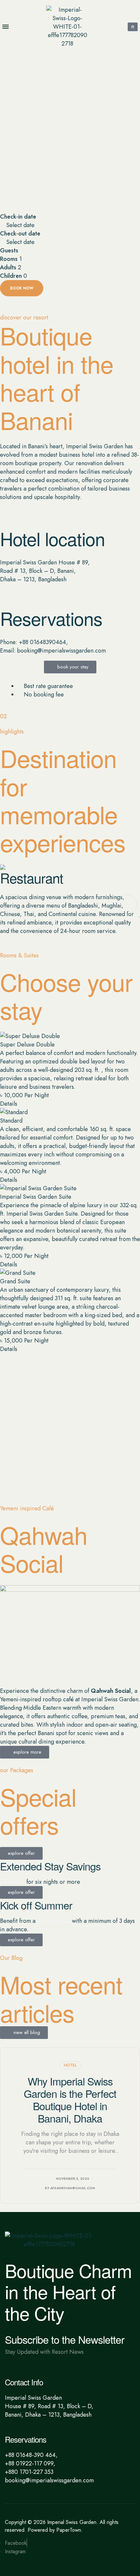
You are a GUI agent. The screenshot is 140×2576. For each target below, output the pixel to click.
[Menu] (8, 27)
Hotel (70, 2065)
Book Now (22, 288)
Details (9, 1104)
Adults (8, 267)
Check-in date (18, 217)
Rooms (9, 259)
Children (11, 276)
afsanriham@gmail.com (73, 2188)
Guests (9, 250)
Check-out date (20, 234)
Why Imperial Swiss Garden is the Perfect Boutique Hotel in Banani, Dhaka (70, 2099)
